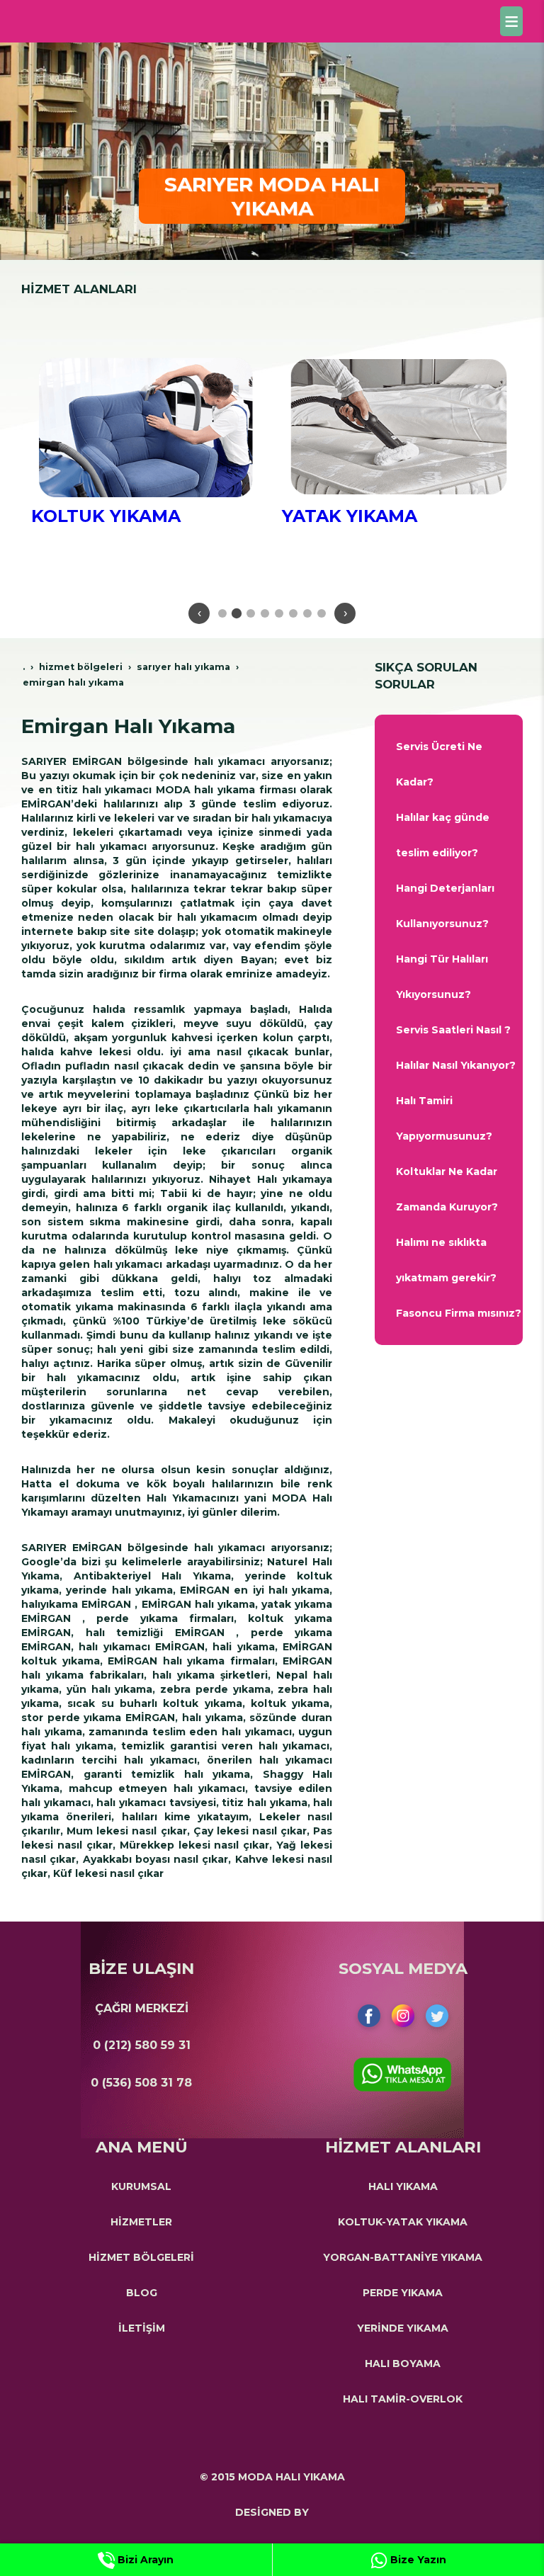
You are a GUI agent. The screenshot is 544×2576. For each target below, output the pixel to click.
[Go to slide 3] (251, 613)
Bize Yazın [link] (417, 2560)
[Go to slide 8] (322, 613)
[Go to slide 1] (222, 613)
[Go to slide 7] (307, 613)
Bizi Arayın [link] (144, 2560)
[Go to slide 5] (279, 613)
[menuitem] (449, 764)
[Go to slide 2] (237, 613)
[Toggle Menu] (511, 21)
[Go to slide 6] (293, 613)
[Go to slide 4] (265, 613)
